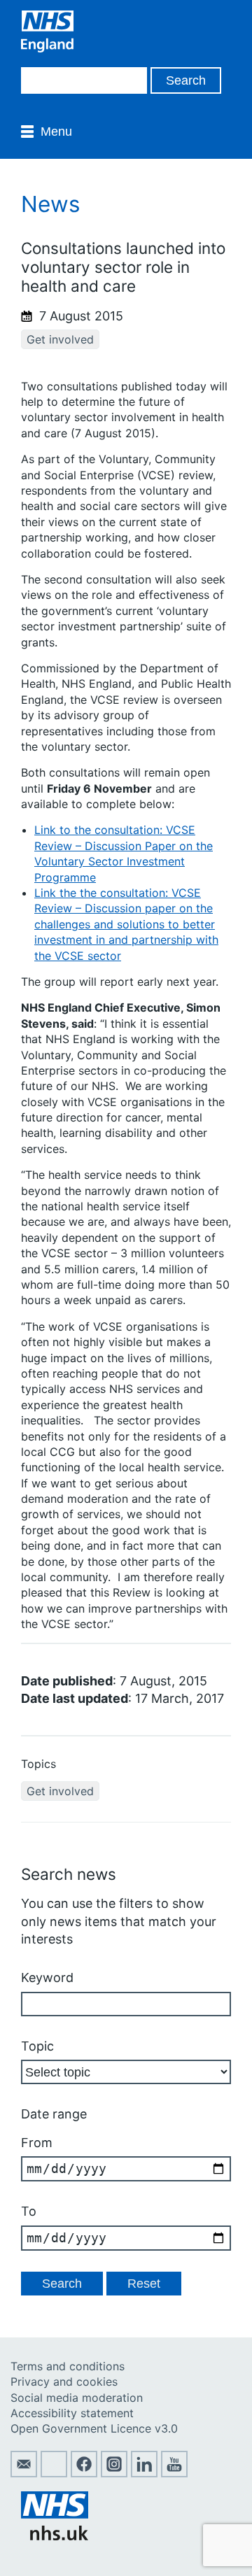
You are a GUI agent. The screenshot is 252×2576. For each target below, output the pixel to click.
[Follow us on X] (54, 2473)
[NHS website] (55, 2536)
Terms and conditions (68, 2366)
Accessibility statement (72, 2413)
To (29, 2211)
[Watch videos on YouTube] (174, 2473)
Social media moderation (77, 2398)
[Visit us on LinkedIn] (144, 2473)
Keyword (47, 1977)
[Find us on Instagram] (114, 2473)
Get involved (60, 339)
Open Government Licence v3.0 (94, 2428)
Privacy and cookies (64, 2382)
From (37, 2143)
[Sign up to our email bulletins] (24, 2473)
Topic (37, 2046)
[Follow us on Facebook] (84, 2473)
